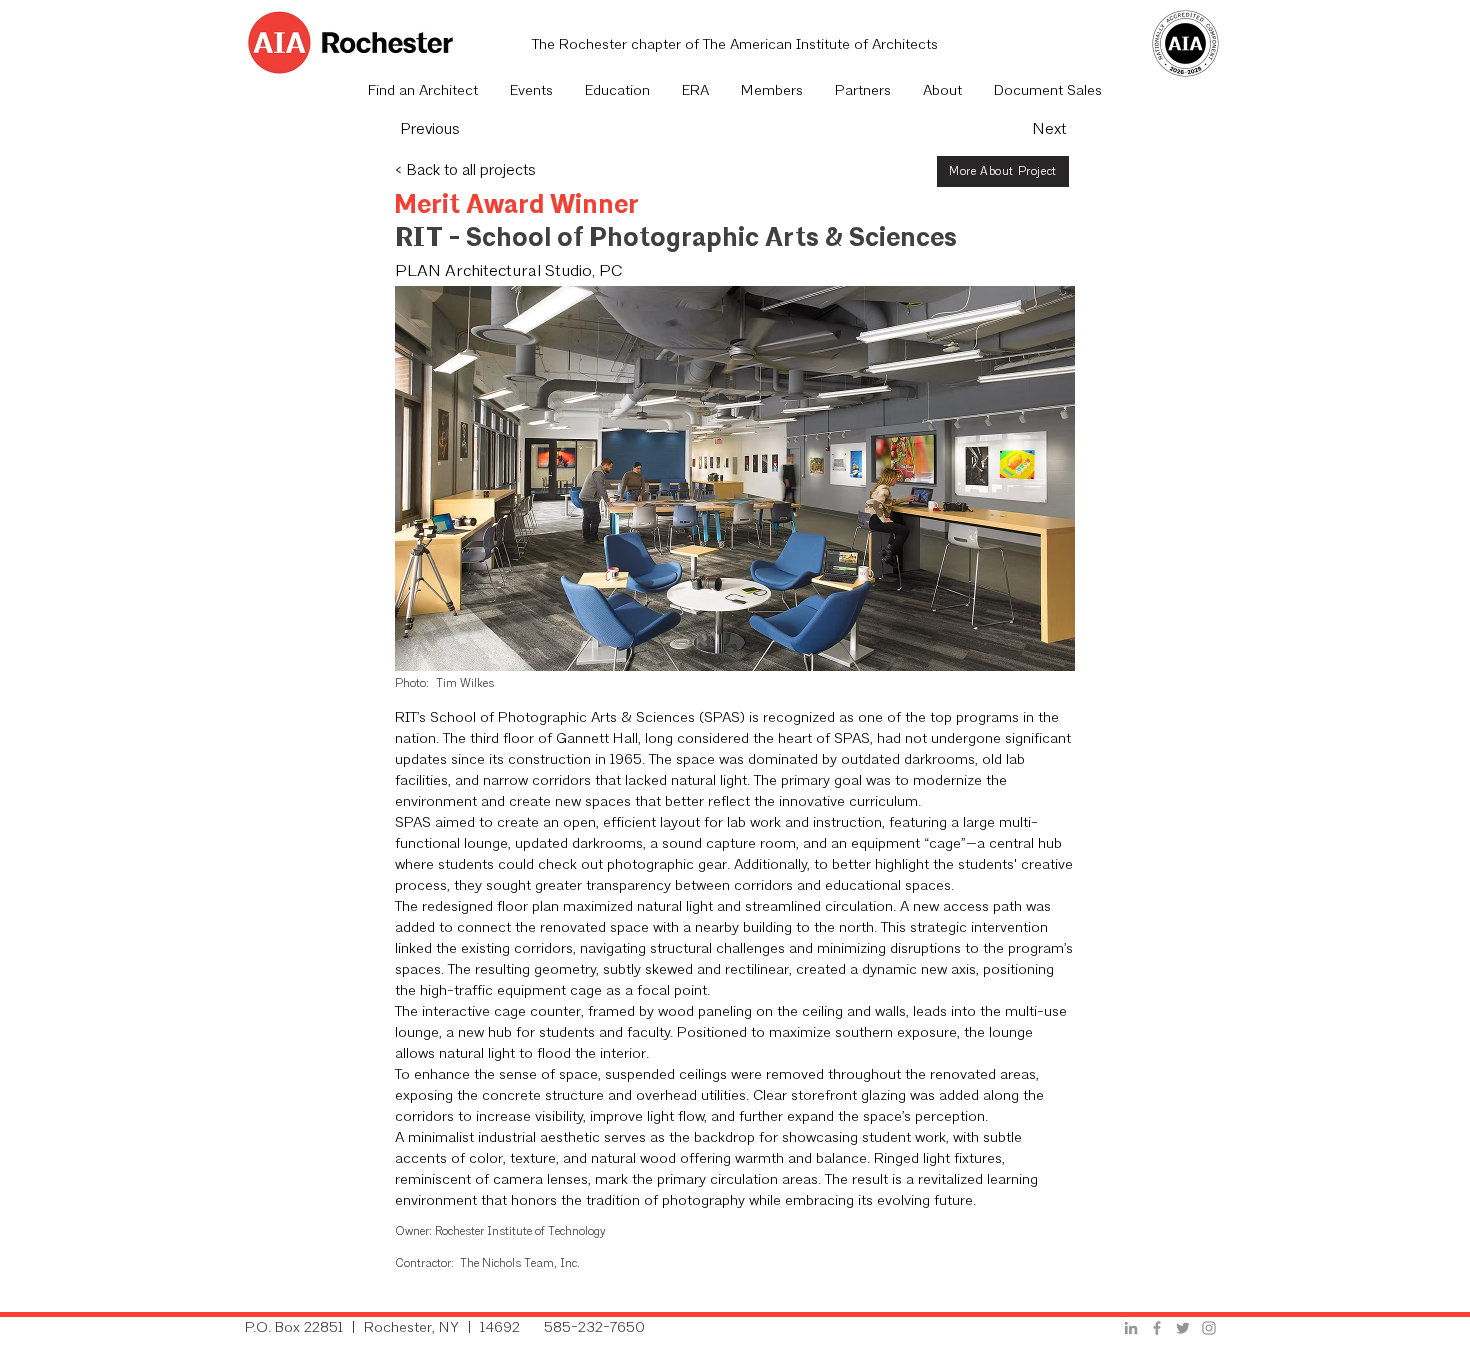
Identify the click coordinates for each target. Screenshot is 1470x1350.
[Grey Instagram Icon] (1209, 1328)
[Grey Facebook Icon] (1157, 1328)
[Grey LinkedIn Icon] (1131, 1328)
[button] (531, 92)
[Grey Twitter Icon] (1183, 1328)
